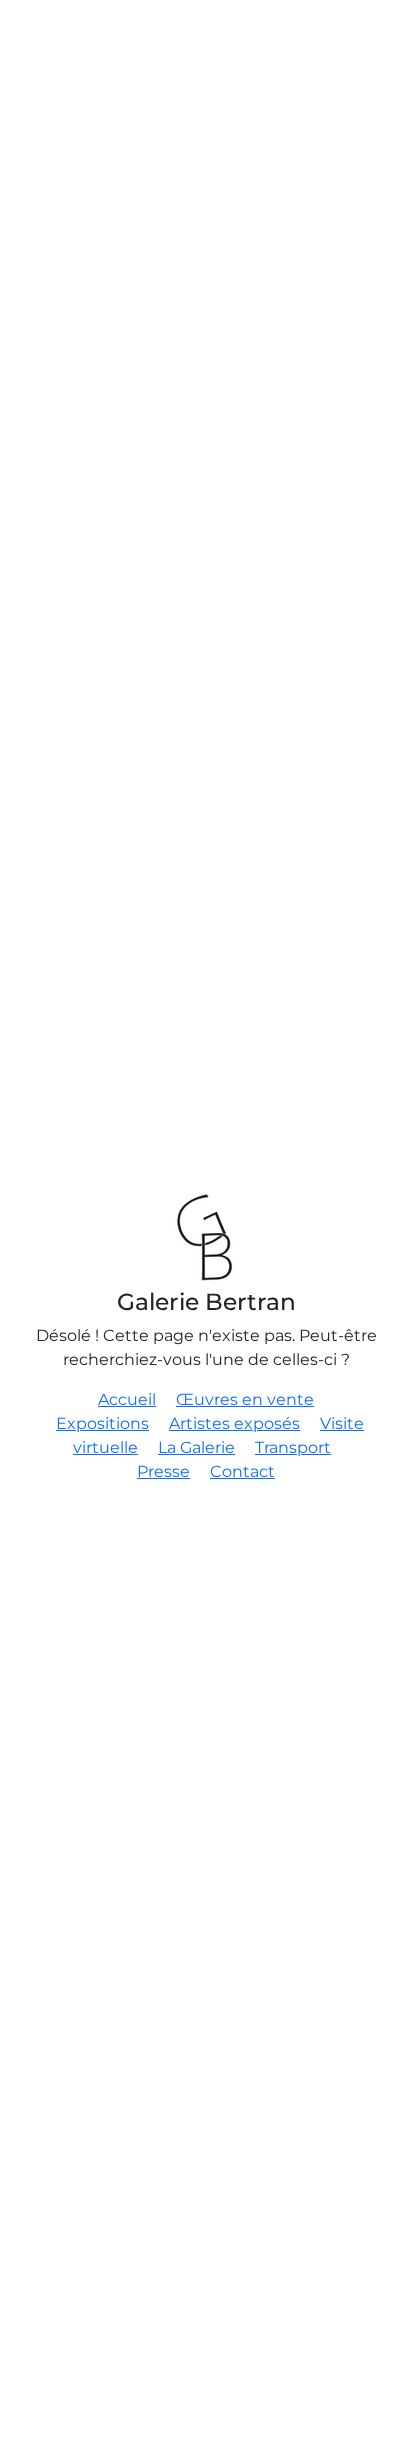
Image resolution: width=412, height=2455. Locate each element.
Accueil (127, 1399)
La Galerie (196, 1447)
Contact (242, 1471)
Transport (293, 1447)
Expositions (102, 1423)
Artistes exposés (234, 1423)
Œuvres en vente (245, 1399)
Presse (163, 1471)
